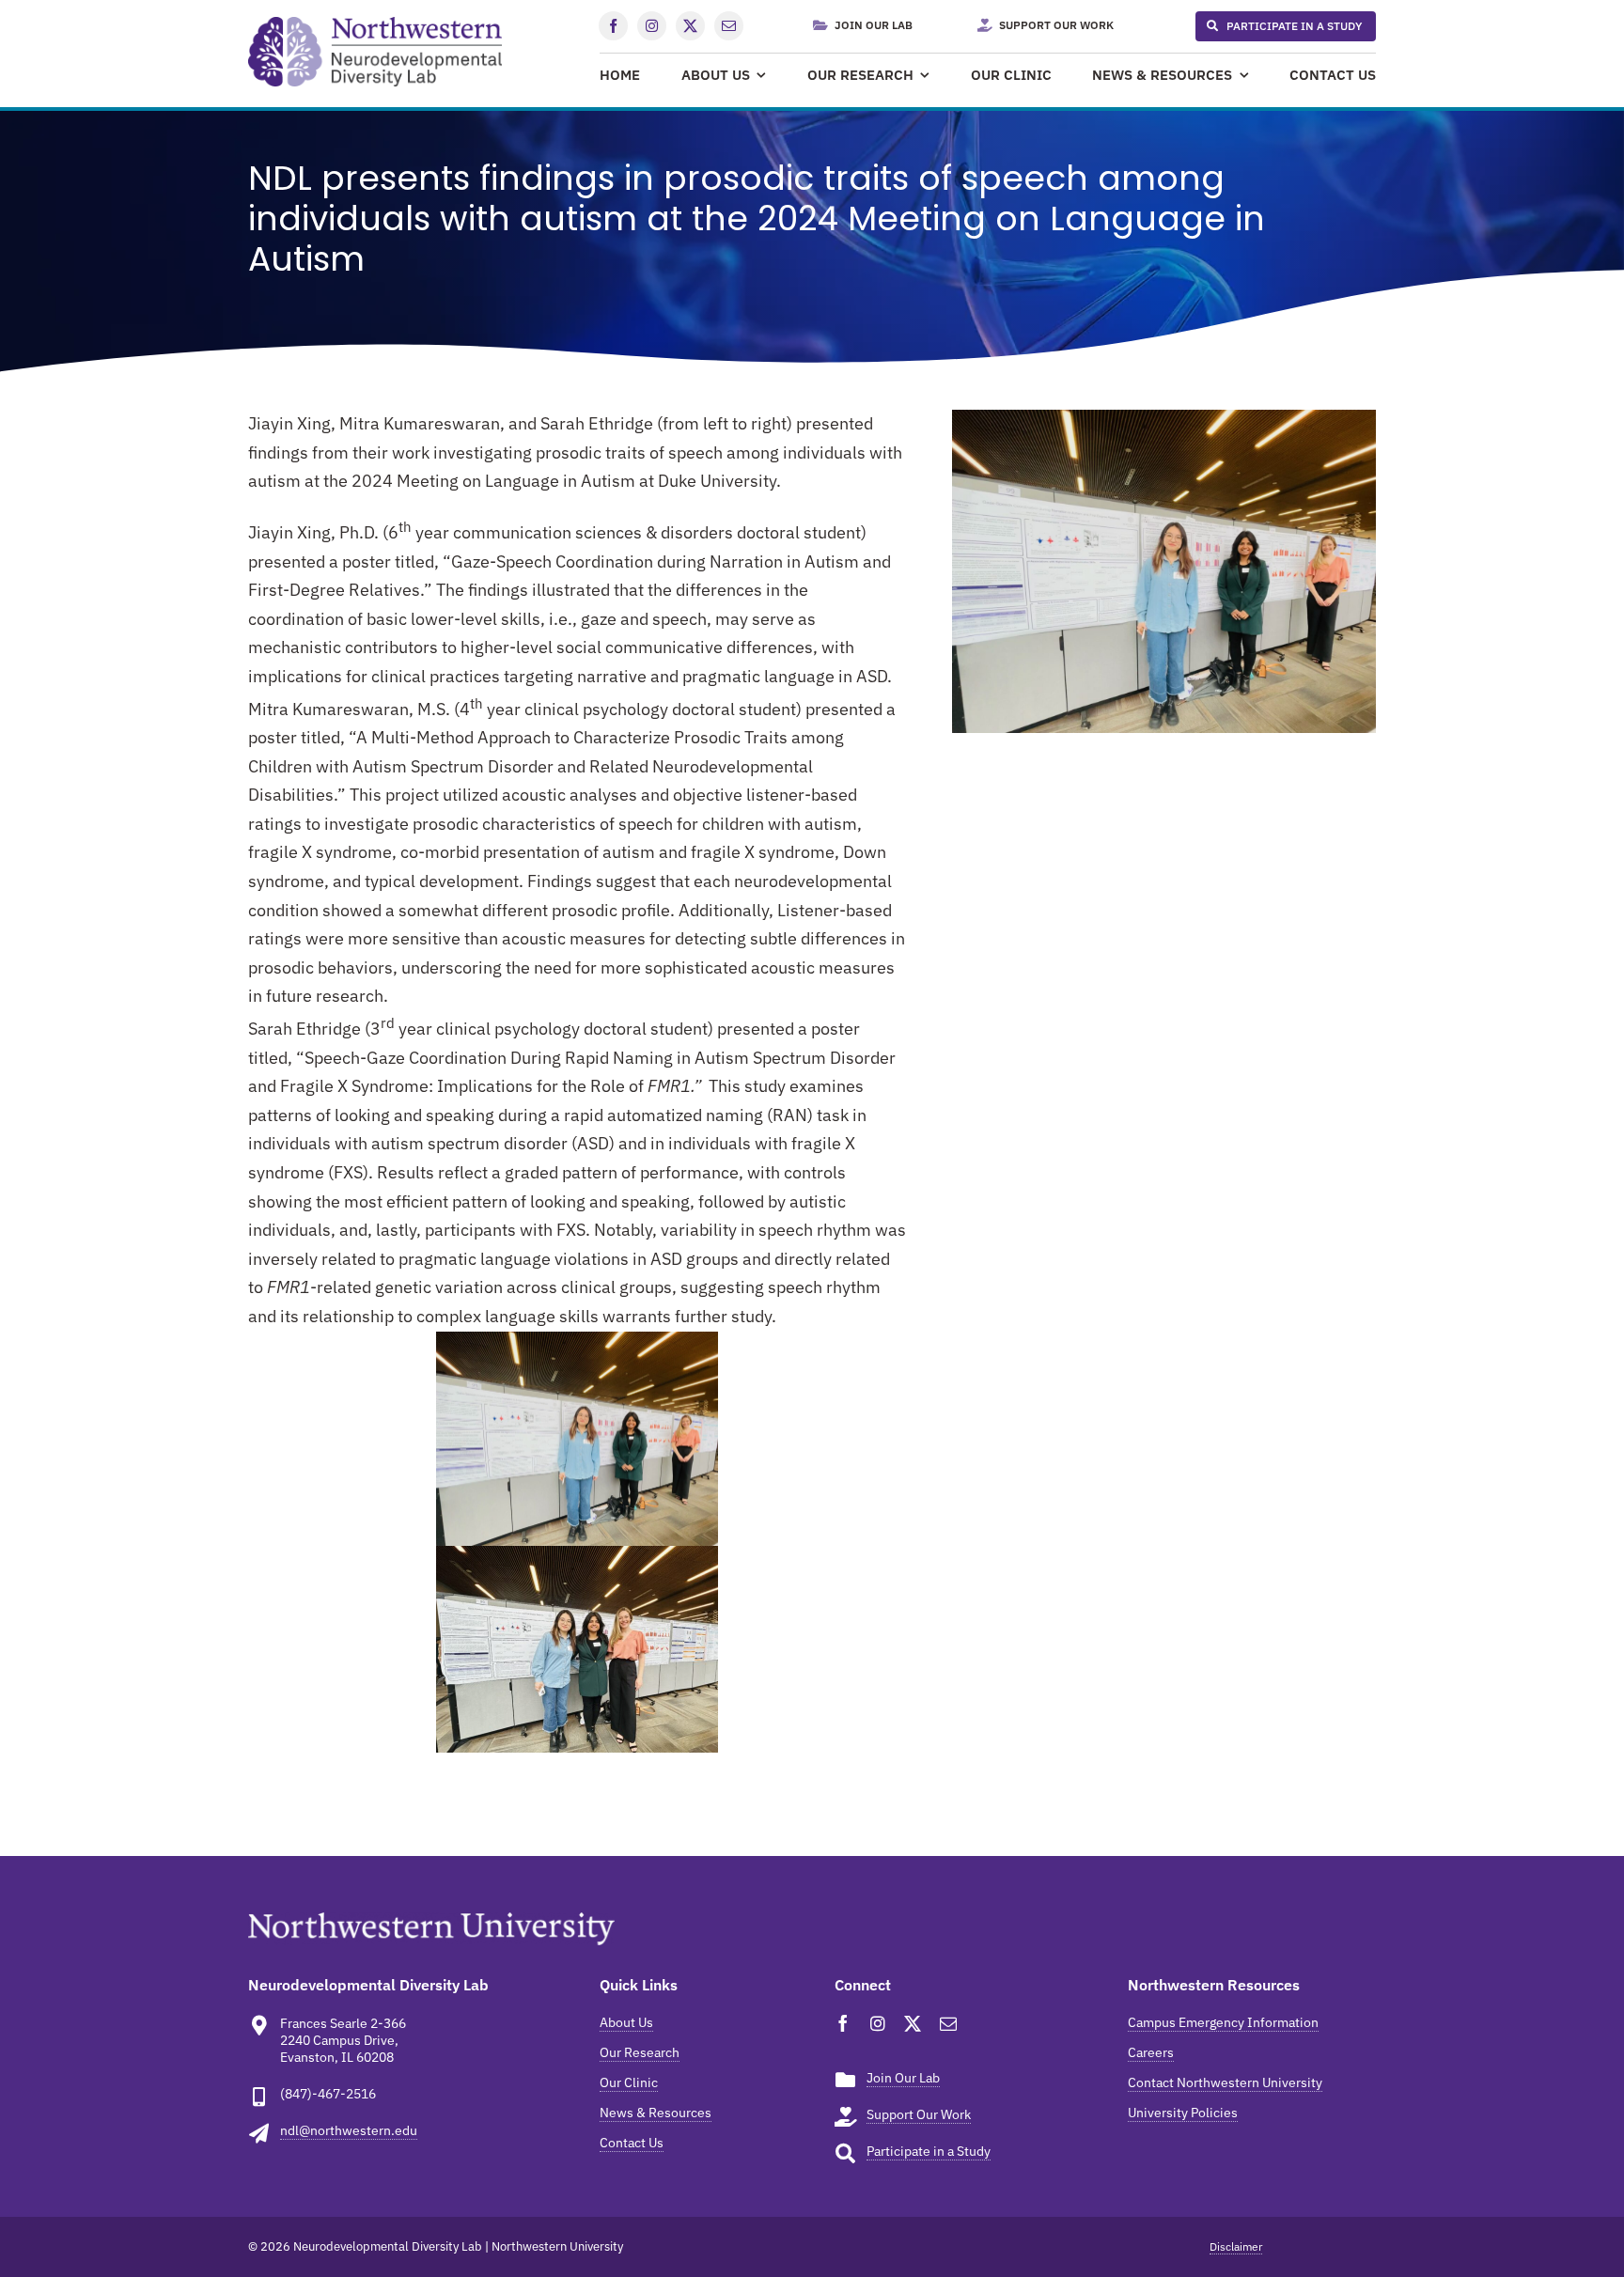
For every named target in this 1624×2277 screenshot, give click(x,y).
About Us (626, 2022)
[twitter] (690, 26)
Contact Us (632, 2143)
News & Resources (656, 2113)
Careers (1151, 2052)
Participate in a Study (929, 2151)
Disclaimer (1236, 2246)
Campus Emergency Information (1223, 2022)
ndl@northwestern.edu (349, 2130)
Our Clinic (629, 2082)
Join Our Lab (903, 2078)
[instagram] (652, 26)
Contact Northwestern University (1225, 2082)
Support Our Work (919, 2114)
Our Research (640, 2052)
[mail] (729, 26)
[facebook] (613, 26)
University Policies (1183, 2113)
